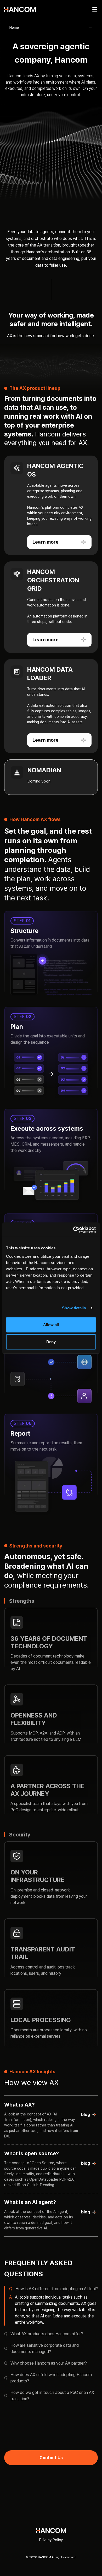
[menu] (95, 9)
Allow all (51, 1325)
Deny (51, 1342)
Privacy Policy (51, 2540)
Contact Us (51, 2458)
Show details (74, 1308)
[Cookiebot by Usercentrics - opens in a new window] (73, 1230)
